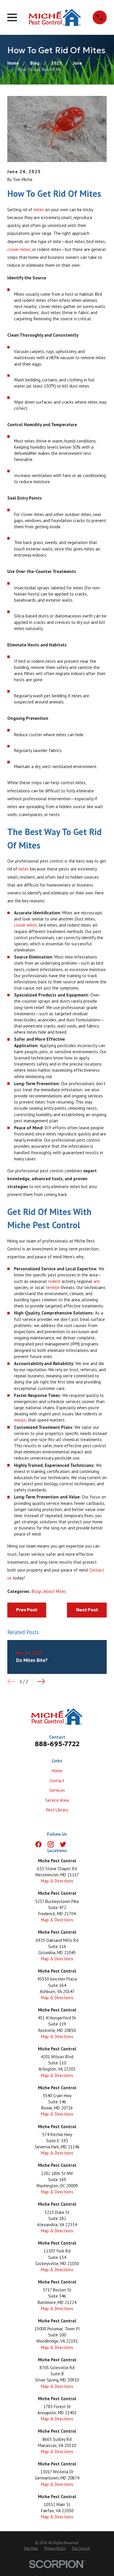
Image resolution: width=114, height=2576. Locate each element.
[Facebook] (38, 1844)
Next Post (87, 1610)
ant (97, 1281)
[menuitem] (31, 2549)
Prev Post (27, 1610)
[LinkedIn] (75, 1844)
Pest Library (57, 1810)
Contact (57, 1781)
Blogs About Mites (49, 1591)
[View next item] (41, 1681)
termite (52, 1287)
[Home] (55, 17)
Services (57, 1790)
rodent (54, 1281)
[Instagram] (51, 1844)
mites (39, 210)
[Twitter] (63, 1844)
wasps (20, 1420)
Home (57, 1771)
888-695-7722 (57, 1744)
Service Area (57, 1800)
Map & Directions (57, 1881)
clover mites (19, 249)
